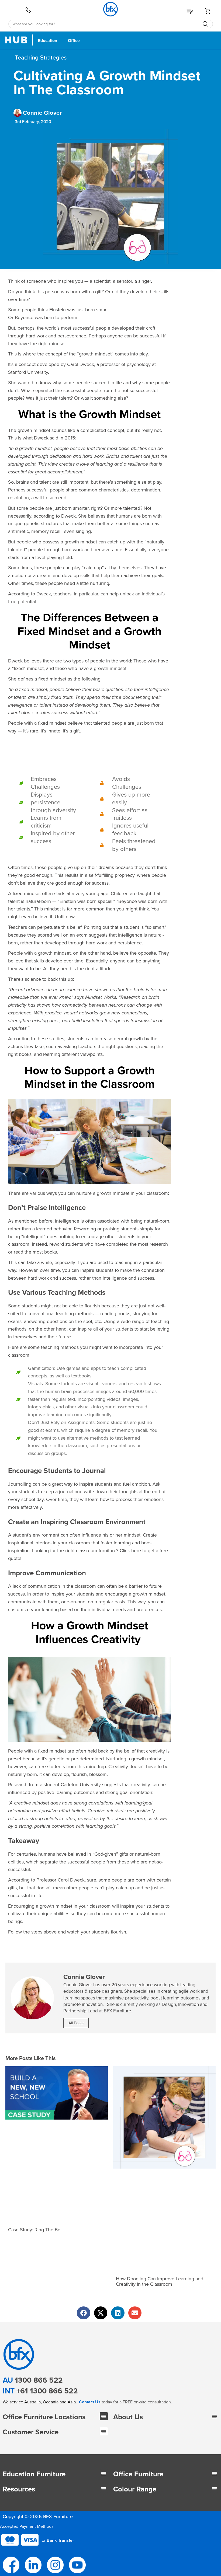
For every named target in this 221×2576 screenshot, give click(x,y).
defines (25, 679)
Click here (130, 1551)
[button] (104, 2416)
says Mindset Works (95, 997)
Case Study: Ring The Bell (35, 2230)
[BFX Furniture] (111, 9)
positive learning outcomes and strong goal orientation (95, 1792)
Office (74, 41)
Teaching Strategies (41, 58)
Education (48, 41)
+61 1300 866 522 (47, 2391)
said (54, 438)
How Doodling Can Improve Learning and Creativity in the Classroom (160, 2281)
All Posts (76, 2023)
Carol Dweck (81, 364)
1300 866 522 (39, 2380)
